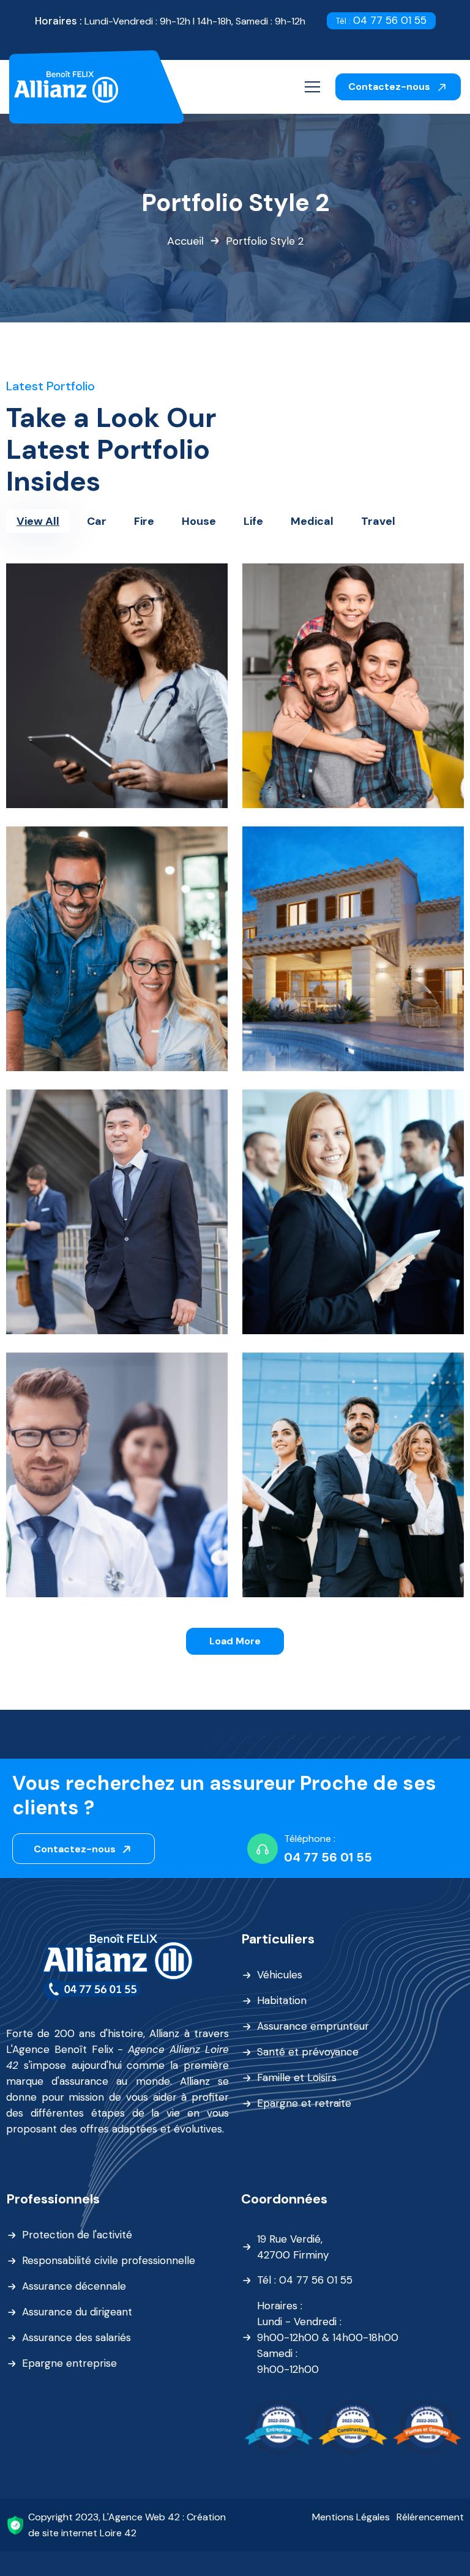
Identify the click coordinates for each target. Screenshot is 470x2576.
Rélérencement (430, 2517)
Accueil (185, 241)
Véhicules (280, 1975)
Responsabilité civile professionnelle (109, 2260)
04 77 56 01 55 (381, 20)
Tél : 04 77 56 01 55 (305, 2280)
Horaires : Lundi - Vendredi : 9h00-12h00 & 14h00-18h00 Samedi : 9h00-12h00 (328, 2337)
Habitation (282, 2000)
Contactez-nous (390, 87)
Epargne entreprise (69, 2363)
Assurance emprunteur (313, 2026)
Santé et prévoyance (308, 2052)
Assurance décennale (74, 2286)
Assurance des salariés (76, 2337)
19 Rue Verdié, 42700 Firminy (293, 2247)
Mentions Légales (351, 2517)
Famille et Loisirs (297, 2077)
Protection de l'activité (77, 2235)
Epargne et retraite (304, 2103)
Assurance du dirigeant (77, 2312)
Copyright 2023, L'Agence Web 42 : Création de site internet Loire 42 (127, 2525)
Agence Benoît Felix (63, 2049)
